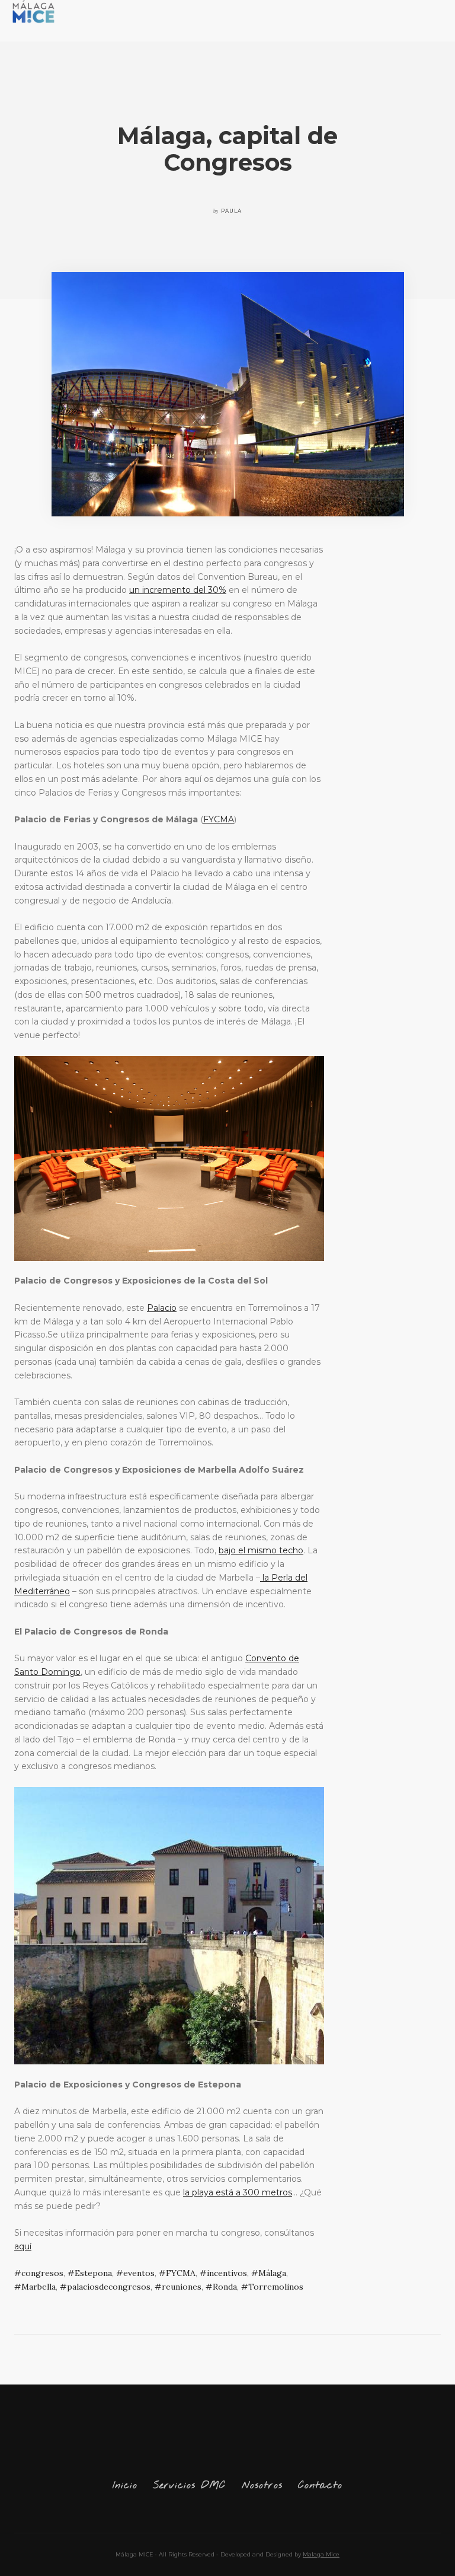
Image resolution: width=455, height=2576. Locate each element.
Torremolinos (276, 2287)
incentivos (227, 2273)
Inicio (125, 2486)
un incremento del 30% (178, 590)
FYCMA (219, 819)
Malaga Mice (321, 2554)
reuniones (182, 2287)
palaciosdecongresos (109, 2287)
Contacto (320, 2486)
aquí (23, 2246)
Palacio (162, 1308)
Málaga (272, 2273)
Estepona (93, 2273)
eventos (139, 2273)
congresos (42, 2273)
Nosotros (262, 2486)
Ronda (225, 2287)
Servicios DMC (189, 2486)
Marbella (39, 2287)
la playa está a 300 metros (238, 2192)
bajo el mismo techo (261, 1550)
